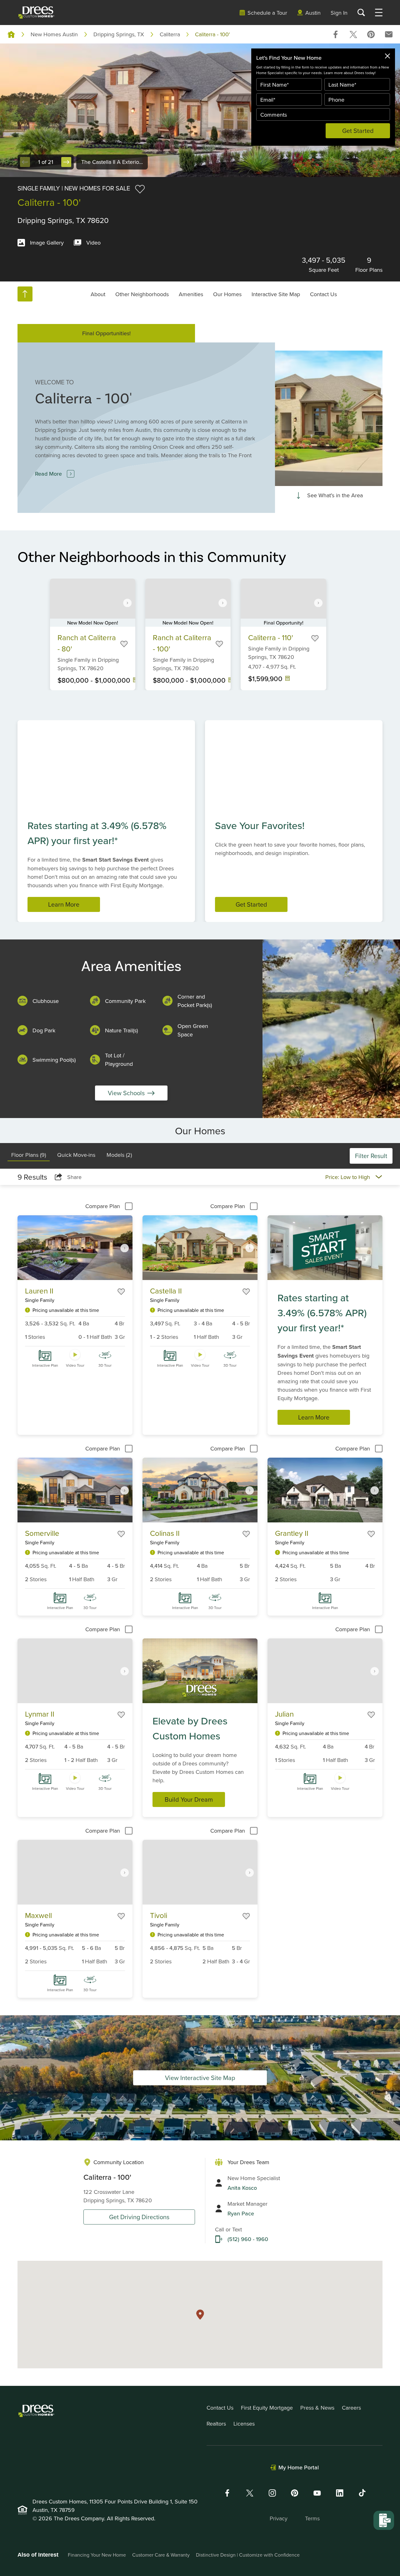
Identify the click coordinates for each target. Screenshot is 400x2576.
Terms (312, 2518)
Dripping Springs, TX (119, 34)
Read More (48, 474)
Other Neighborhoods (142, 294)
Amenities (191, 294)
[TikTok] (362, 2493)
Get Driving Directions (139, 2217)
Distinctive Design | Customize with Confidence (248, 2555)
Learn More (64, 904)
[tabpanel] (200, 1592)
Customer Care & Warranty (161, 2555)
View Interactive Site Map (200, 2078)
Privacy (279, 2518)
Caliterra (170, 34)
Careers (351, 2408)
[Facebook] (227, 2493)
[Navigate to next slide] (127, 603)
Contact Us (323, 294)
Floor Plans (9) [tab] (29, 1155)
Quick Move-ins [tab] (76, 1155)
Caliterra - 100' (212, 34)
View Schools (126, 1093)
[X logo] (250, 2493)
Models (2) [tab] (119, 1155)
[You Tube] (317, 2493)
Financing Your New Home (97, 2555)
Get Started (358, 131)
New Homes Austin (54, 34)
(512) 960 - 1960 (248, 2239)
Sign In (339, 13)
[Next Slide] (66, 162)
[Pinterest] (295, 2493)
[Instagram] (272, 2493)
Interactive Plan (45, 1365)
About (98, 294)
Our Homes (227, 294)
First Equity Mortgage (267, 2408)
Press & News (317, 2408)
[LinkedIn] (340, 2493)
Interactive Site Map (276, 294)
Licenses (244, 2424)
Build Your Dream (189, 1799)
